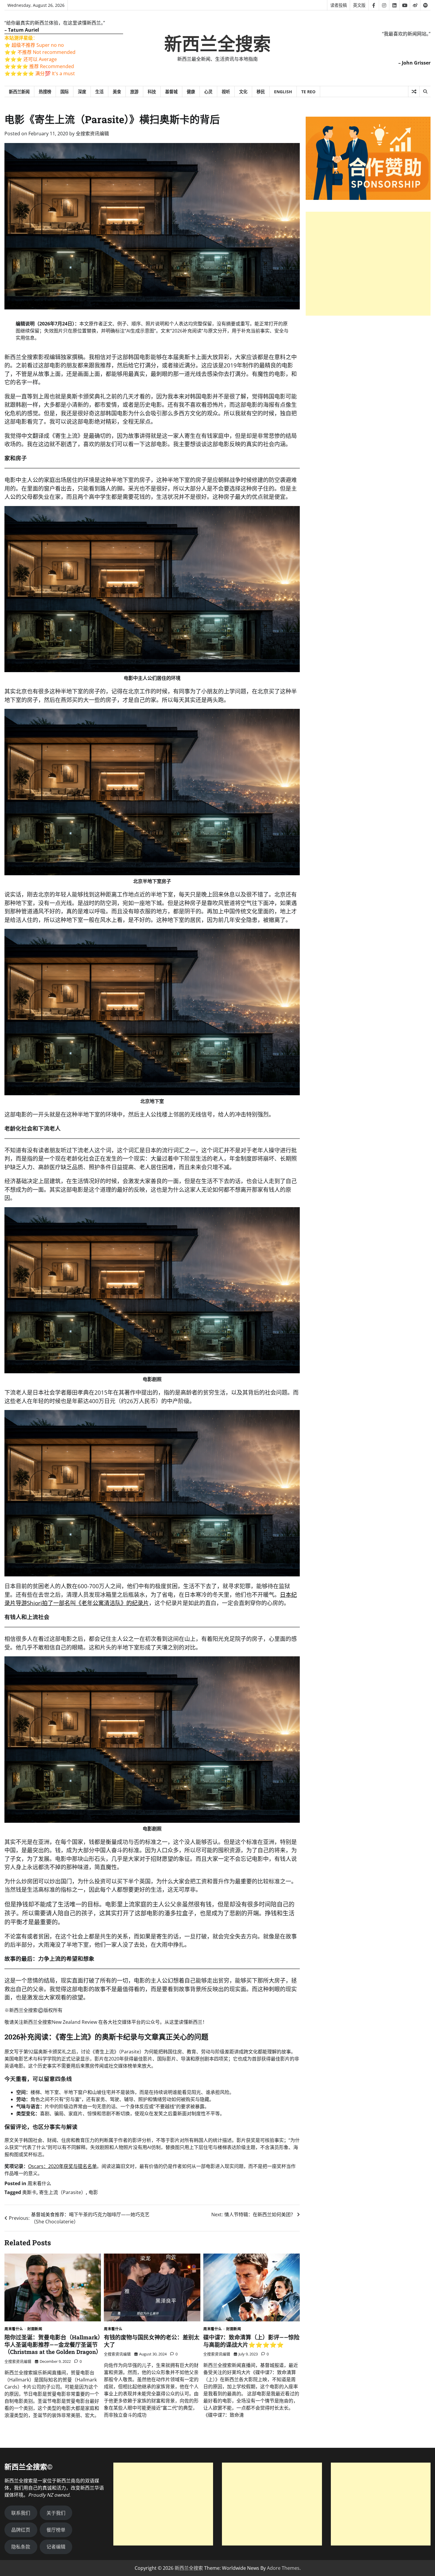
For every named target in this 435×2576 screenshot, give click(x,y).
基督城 (171, 92)
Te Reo (308, 92)
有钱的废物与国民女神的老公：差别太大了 (152, 2341)
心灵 (208, 92)
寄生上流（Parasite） (62, 2192)
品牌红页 (21, 2530)
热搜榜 (45, 92)
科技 (152, 92)
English (283, 92)
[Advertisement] (368, 264)
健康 (191, 92)
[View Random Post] (414, 91)
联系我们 (21, 2513)
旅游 (134, 92)
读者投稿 (339, 5)
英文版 (359, 5)
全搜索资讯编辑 (92, 134)
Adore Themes (283, 2568)
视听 (226, 92)
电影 (93, 2192)
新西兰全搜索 (217, 44)
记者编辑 (56, 2547)
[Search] (425, 91)
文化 (243, 92)
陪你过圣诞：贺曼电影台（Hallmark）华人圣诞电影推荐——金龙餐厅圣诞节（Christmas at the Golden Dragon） (53, 2345)
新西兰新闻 (19, 92)
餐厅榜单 (56, 2530)
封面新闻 (35, 2329)
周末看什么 (39, 2183)
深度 (82, 92)
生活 (99, 92)
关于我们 (56, 2513)
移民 (261, 92)
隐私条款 (21, 2547)
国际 (65, 92)
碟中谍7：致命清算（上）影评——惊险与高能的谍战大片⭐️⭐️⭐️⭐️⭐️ (251, 2341)
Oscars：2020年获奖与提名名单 (62, 2166)
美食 (117, 92)
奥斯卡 (29, 2192)
